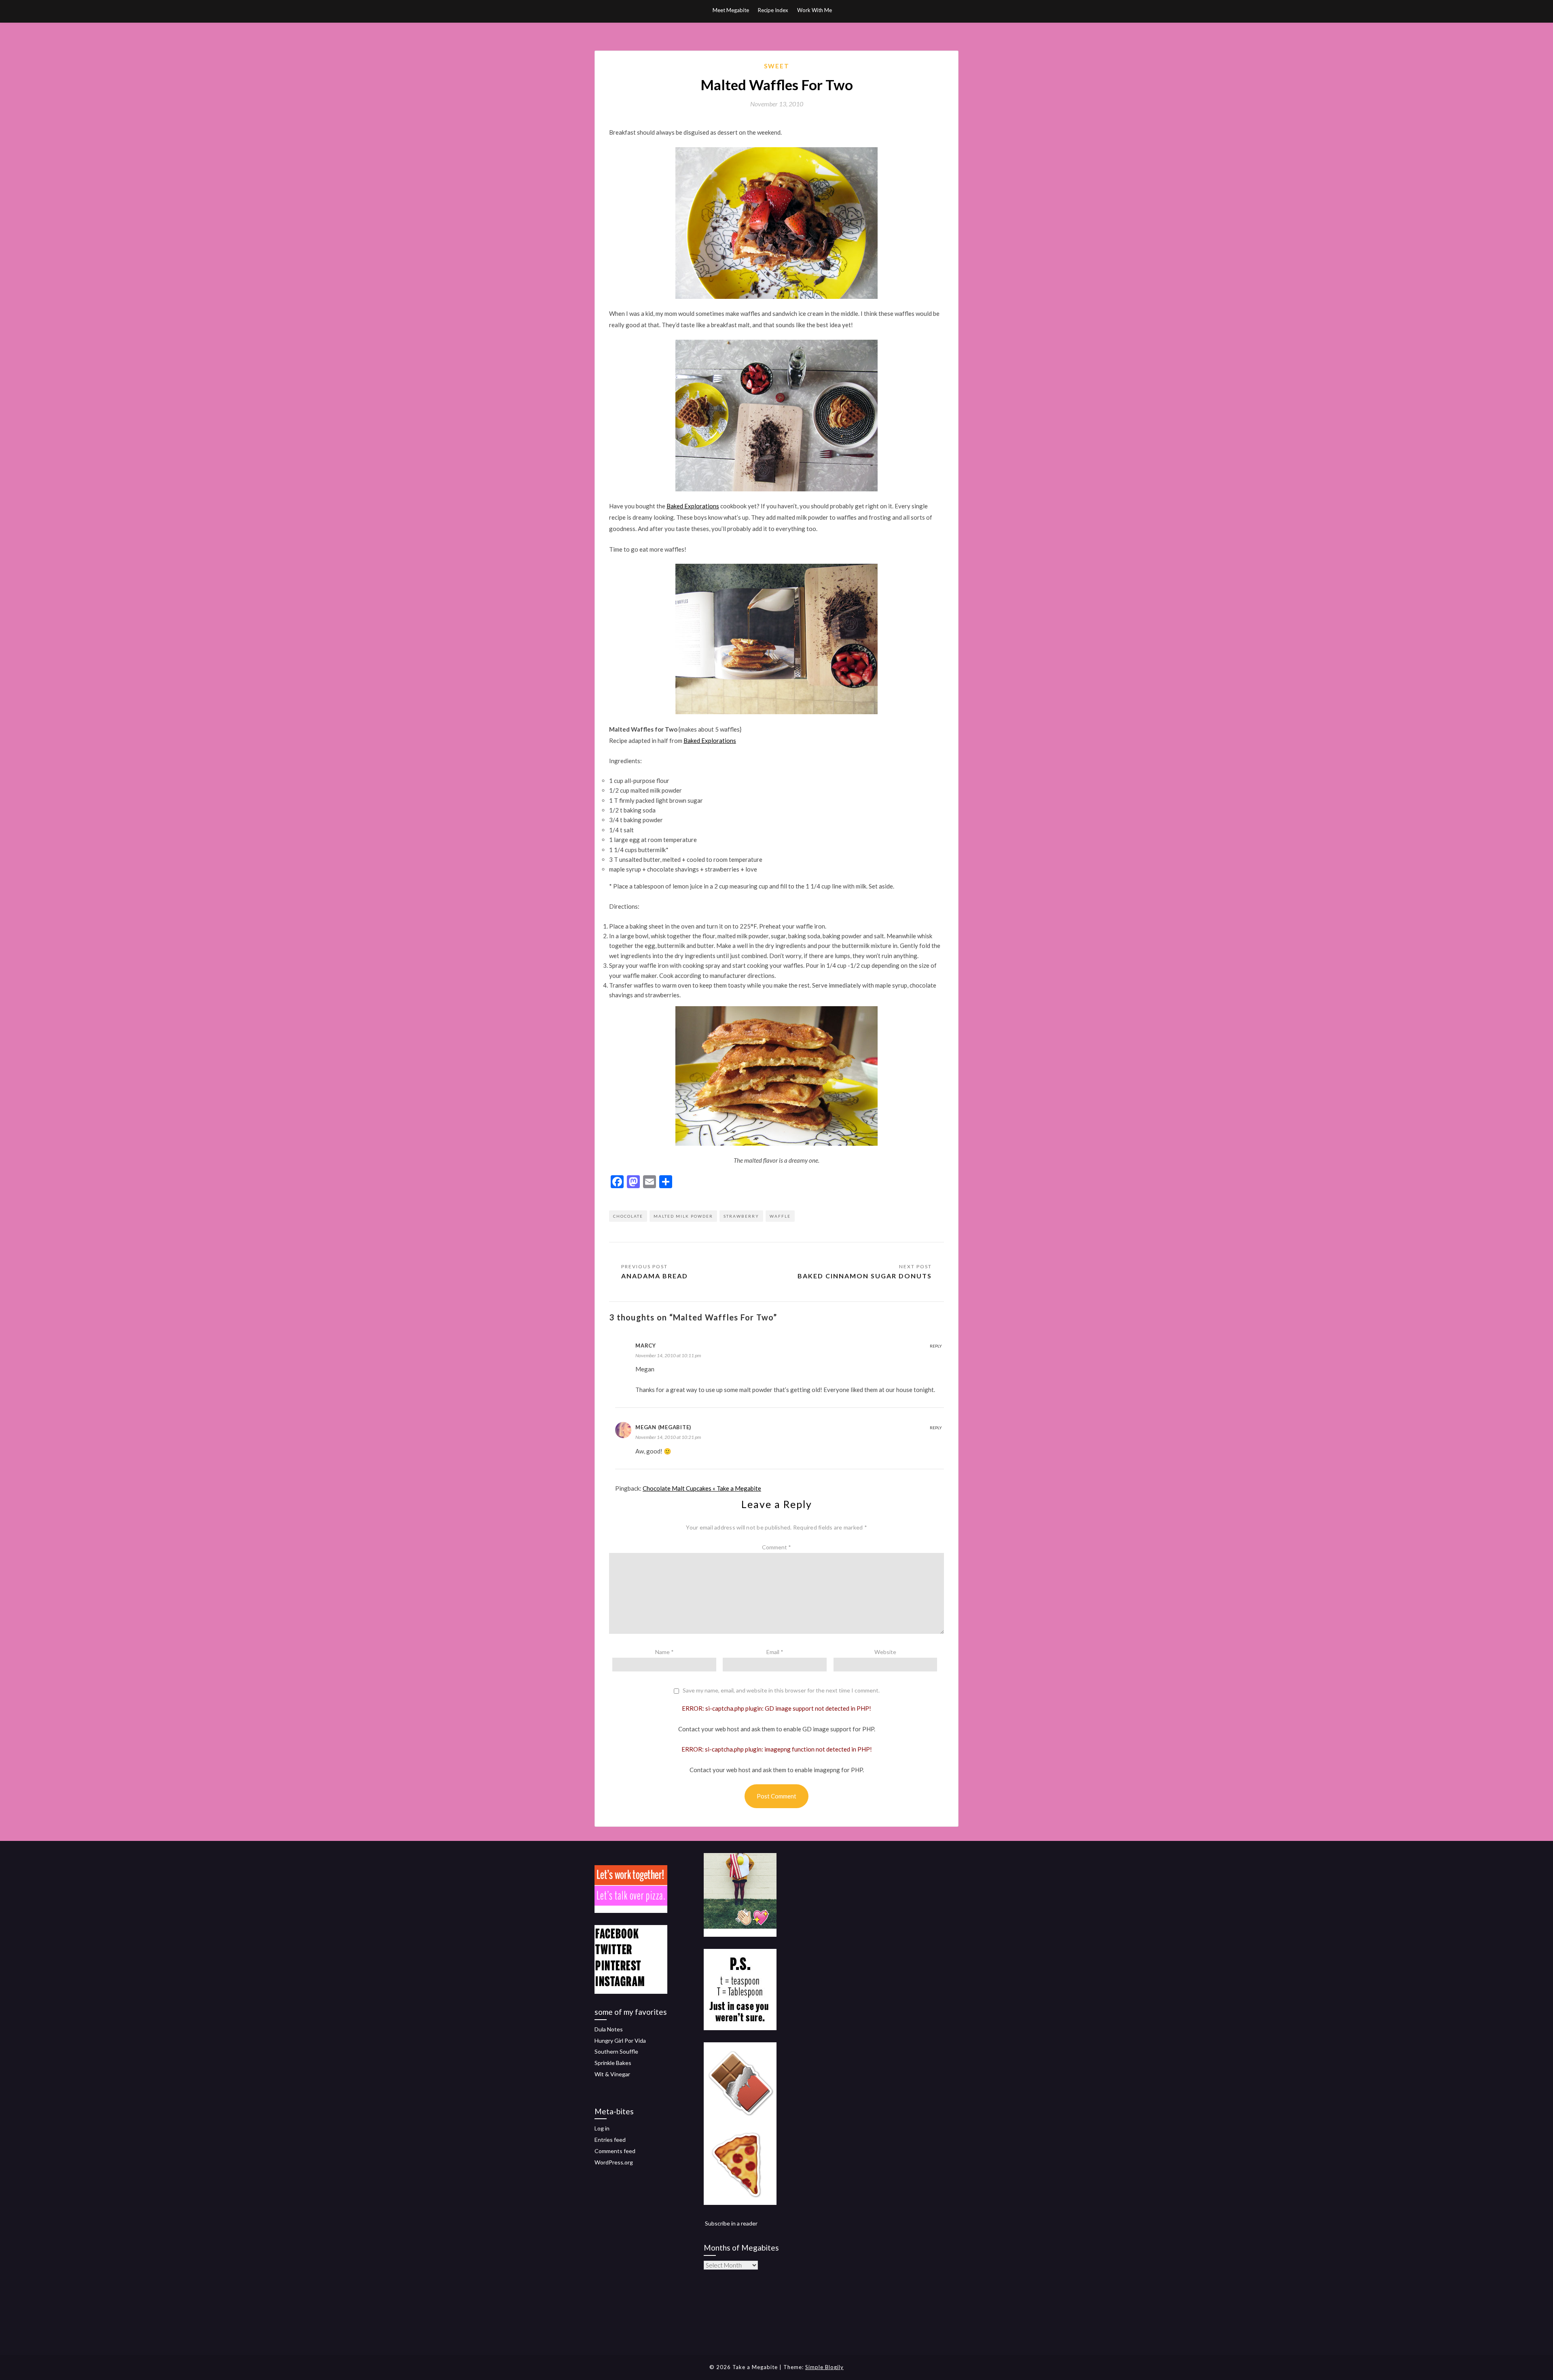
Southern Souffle (616, 2051)
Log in (602, 2128)
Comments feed (615, 2151)
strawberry (741, 1216)
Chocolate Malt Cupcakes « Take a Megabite (702, 1488)
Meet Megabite (731, 10)
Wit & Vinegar (612, 2074)
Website (885, 1652)
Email (775, 1652)
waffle (780, 1216)
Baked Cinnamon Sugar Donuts (865, 1276)
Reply (936, 1346)
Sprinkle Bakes (613, 2063)
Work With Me (815, 10)
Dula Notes (609, 2029)
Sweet (777, 66)
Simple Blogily (824, 2367)
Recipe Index (773, 10)
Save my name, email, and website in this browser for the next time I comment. (781, 1690)
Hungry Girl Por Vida (620, 2040)
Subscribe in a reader (731, 2223)
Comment (776, 1547)
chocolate (628, 1216)
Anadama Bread (655, 1276)
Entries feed (610, 2140)
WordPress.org (614, 2162)
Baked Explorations (693, 506)
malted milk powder (683, 1216)
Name (664, 1652)
